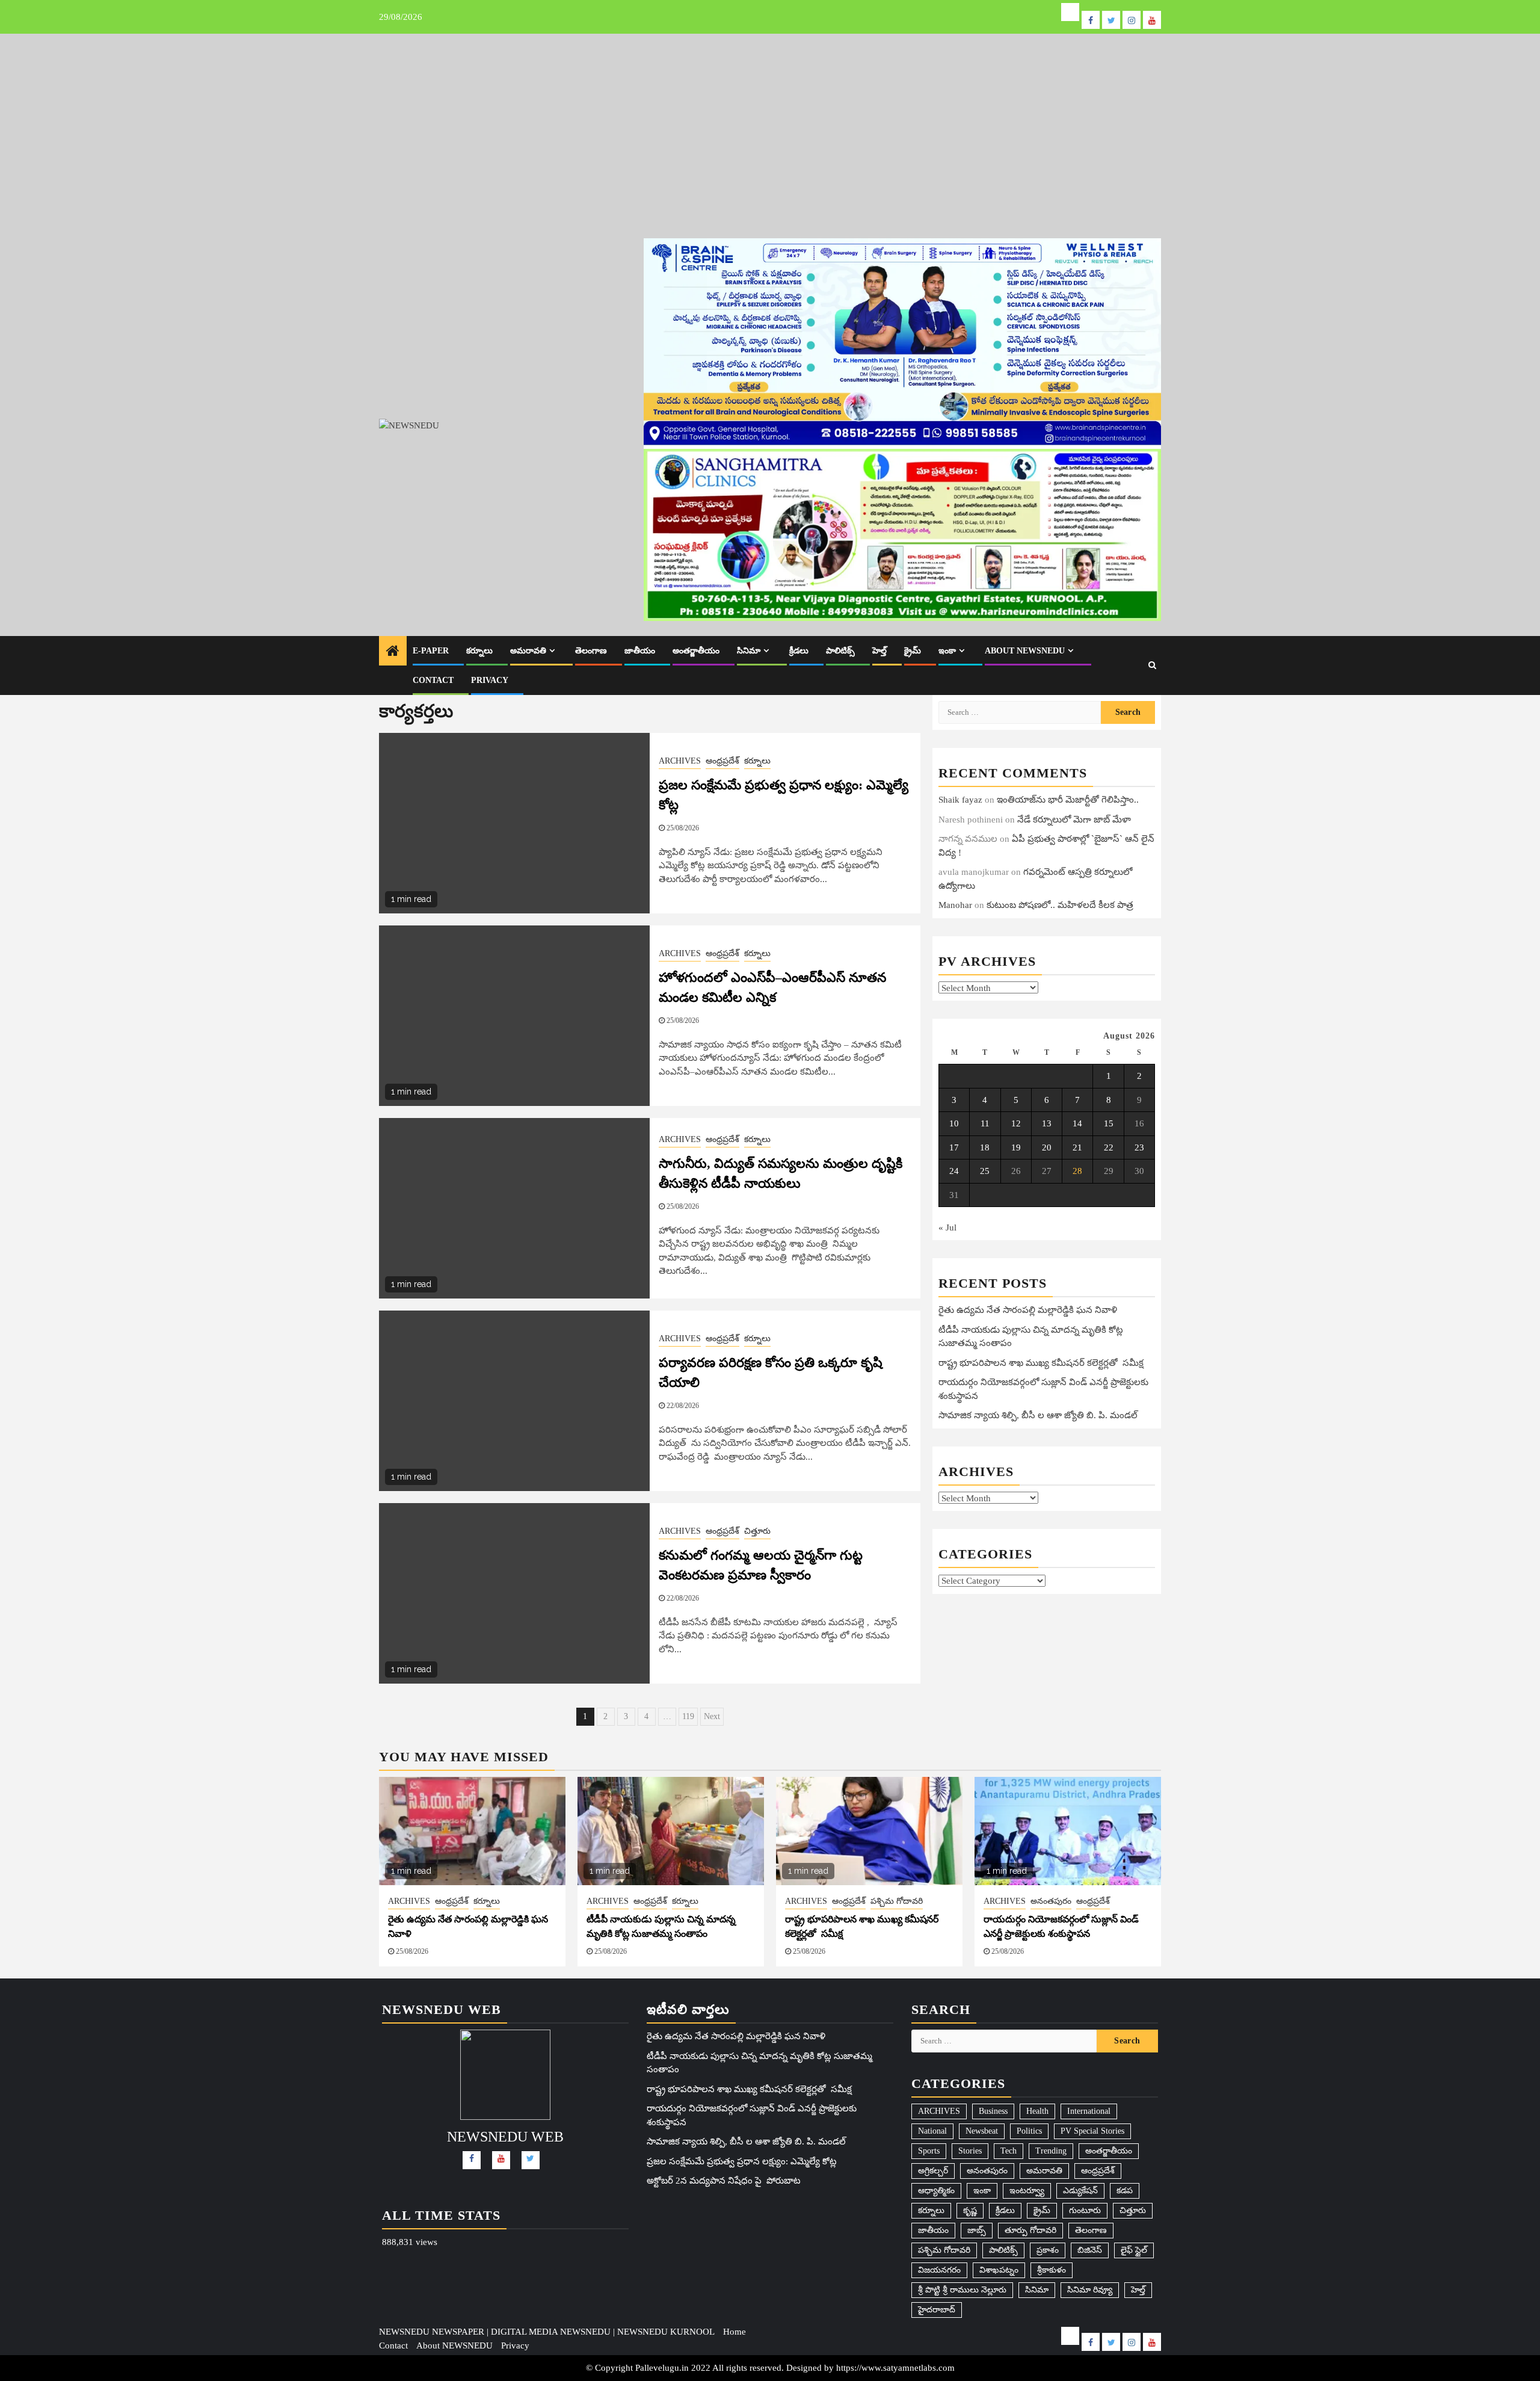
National (932, 2131)
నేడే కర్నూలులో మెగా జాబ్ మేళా (1074, 819)
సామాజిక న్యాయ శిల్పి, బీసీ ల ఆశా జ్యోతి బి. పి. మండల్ (1038, 1415)
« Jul (947, 1227)
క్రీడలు (799, 651)
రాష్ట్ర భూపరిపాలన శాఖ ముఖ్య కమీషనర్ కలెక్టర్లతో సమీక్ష (1041, 1362)
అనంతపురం (1051, 1901)
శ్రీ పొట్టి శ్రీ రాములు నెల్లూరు (962, 2290)
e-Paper (431, 651)
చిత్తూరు (757, 1531)
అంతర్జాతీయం (696, 651)
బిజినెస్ (1090, 2250)
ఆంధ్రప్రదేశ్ (722, 761)
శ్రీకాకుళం (1052, 2270)
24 (954, 1171)
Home (735, 2332)
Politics (1029, 2131)
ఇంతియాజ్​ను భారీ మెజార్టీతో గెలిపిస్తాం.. (1068, 800)
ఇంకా (947, 651)
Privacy (490, 680)
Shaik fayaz (960, 800)
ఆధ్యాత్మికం (936, 2191)
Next (712, 1716)
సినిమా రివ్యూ (1090, 2290)
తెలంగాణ (591, 651)
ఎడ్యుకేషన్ (1080, 2191)
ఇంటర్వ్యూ (1027, 2191)
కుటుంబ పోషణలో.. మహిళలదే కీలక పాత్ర (1060, 905)
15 (1109, 1123)
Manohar (955, 905)
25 (985, 1171)
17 (954, 1147)
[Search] (1152, 666)
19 (1016, 1147)
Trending (1051, 2151)
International (1089, 2111)
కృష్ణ (970, 2210)
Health (1037, 2111)
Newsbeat (982, 2131)
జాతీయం (640, 651)
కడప (1125, 2191)
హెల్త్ (879, 651)
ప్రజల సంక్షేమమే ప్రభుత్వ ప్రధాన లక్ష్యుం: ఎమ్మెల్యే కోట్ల (742, 2161)
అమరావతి (528, 651)
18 (985, 1147)
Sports (929, 2151)
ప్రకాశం (1048, 2250)
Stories (970, 2151)
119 (688, 1716)
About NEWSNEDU (1025, 651)
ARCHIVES (680, 761)
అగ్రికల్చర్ (933, 2171)
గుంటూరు (1085, 2210)
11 (985, 1123)
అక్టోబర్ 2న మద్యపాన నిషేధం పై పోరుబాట (724, 2181)
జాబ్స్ (977, 2230)
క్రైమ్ (913, 651)
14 (1077, 1123)
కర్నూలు (479, 651)
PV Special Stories (1092, 2131)
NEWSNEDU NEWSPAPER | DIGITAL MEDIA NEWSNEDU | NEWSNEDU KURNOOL (547, 2332)
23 (1139, 1147)
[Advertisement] (770, 124)
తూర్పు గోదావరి (1030, 2230)
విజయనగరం (939, 2270)
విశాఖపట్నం (999, 2270)
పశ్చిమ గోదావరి (897, 1901)
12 (1016, 1123)
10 (954, 1123)
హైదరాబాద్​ (937, 2310)
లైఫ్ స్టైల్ (1134, 2250)
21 (1077, 1147)
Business (993, 2111)
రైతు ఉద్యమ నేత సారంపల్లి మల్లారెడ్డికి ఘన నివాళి (1028, 1310)
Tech (1009, 2151)
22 (1109, 1147)
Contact (433, 680)
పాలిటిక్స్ (840, 651)
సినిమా (749, 651)
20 (1047, 1147)
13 (1047, 1123)
